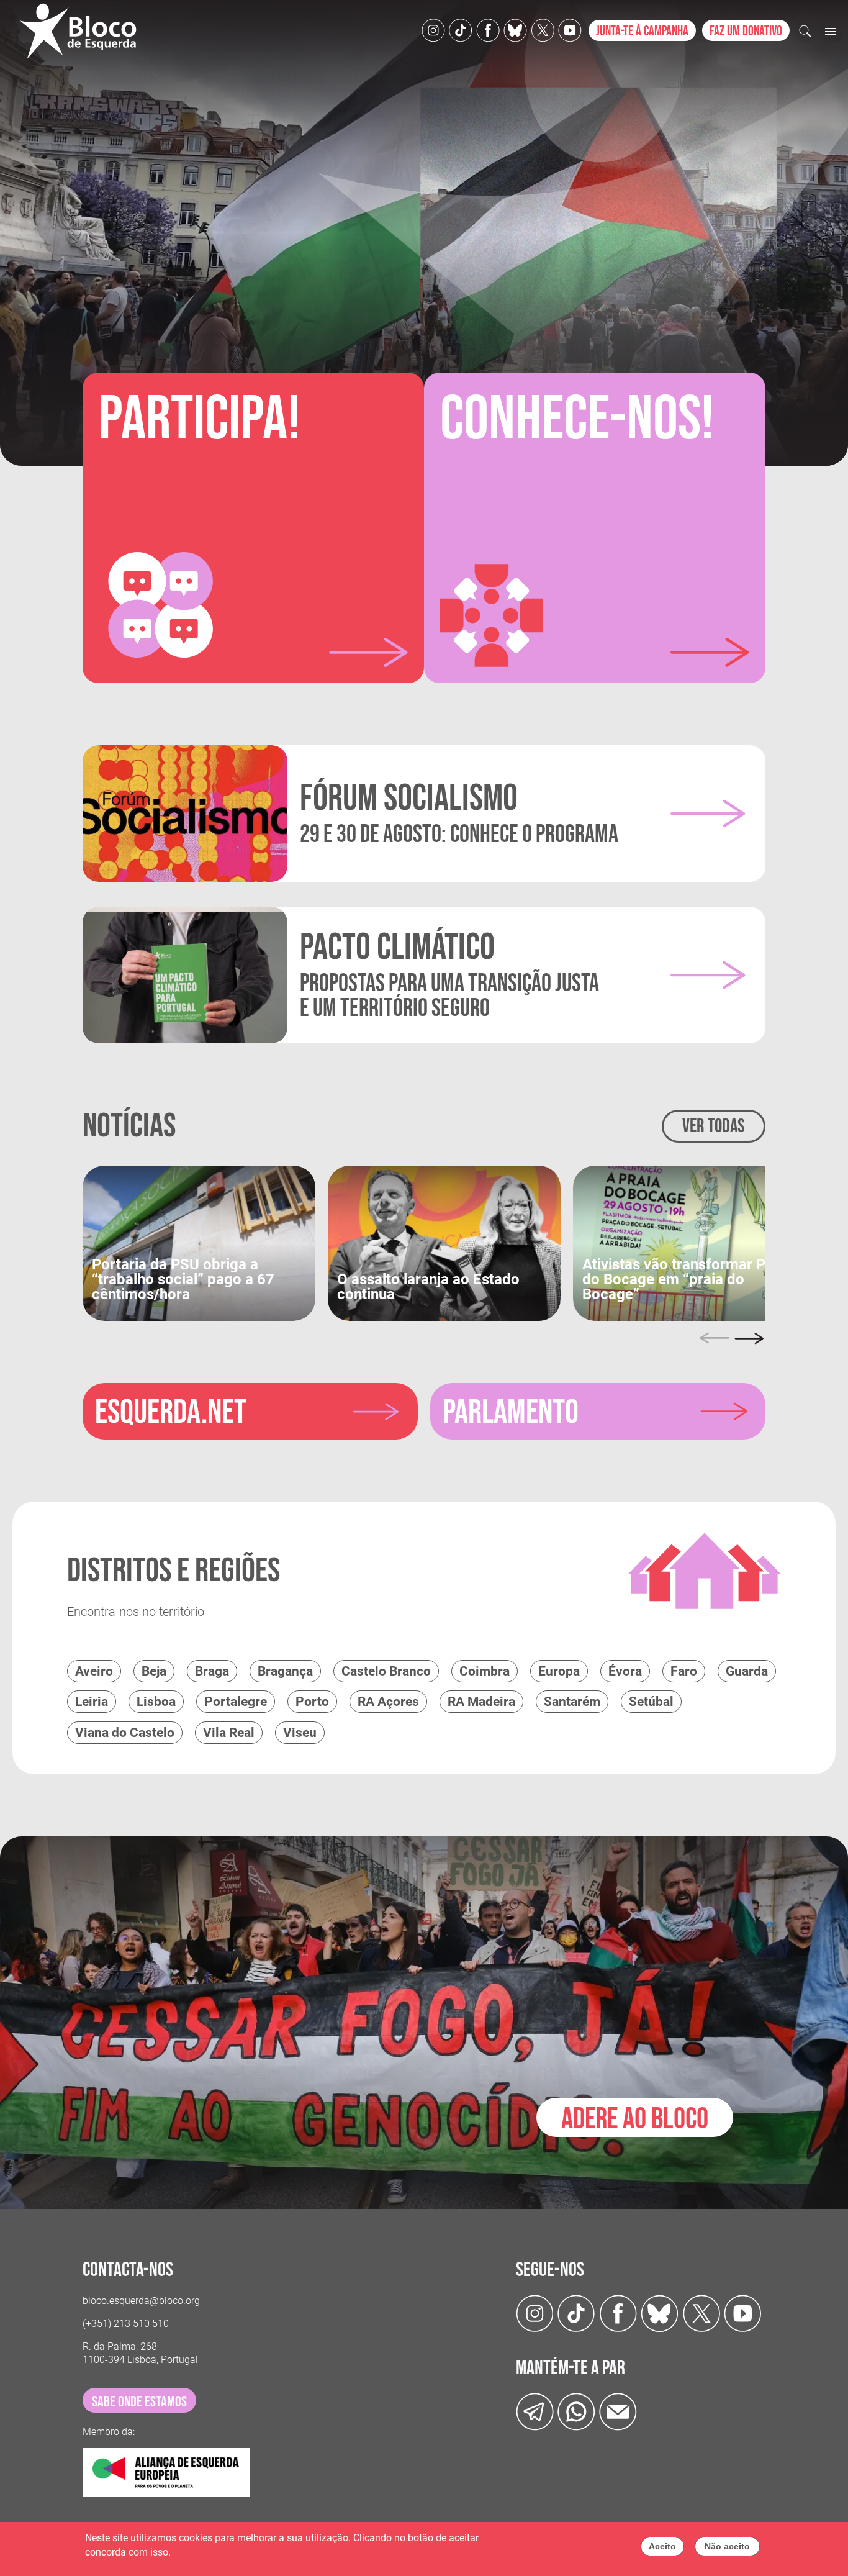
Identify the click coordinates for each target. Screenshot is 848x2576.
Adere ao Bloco (635, 2119)
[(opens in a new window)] (199, 1242)
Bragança (285, 1671)
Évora (625, 1671)
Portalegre (236, 1702)
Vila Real (229, 1733)
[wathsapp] (576, 2411)
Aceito (662, 2546)
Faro (684, 1671)
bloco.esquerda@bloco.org (141, 2301)
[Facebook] (488, 29)
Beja (154, 1671)
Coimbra (485, 1671)
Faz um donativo (746, 31)
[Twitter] (515, 29)
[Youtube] (570, 29)
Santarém (572, 1702)
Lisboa (156, 1702)
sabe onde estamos (139, 2402)
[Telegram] (535, 2411)
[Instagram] (433, 29)
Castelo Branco (386, 1671)
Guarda (747, 1671)
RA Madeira (481, 1702)
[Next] (749, 1338)
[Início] (83, 31)
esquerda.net (171, 1413)
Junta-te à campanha (642, 31)
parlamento (511, 1413)
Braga (212, 1671)
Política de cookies (214, 2552)
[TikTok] (461, 29)
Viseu (300, 1733)
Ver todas (714, 1126)
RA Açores (388, 1702)
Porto (312, 1702)
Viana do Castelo (125, 1733)
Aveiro (94, 1671)
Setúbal (651, 1702)
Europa (559, 1671)
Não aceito (727, 2546)
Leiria (92, 1702)
